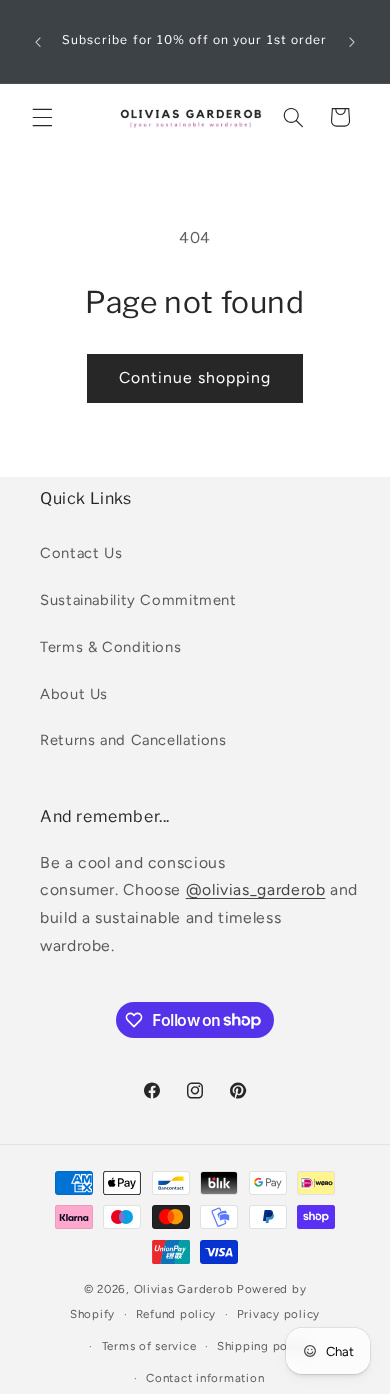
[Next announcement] (352, 42)
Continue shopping (195, 377)
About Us (74, 694)
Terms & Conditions (110, 647)
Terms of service (149, 1346)
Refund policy (176, 1314)
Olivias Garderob (184, 1289)
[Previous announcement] (38, 42)
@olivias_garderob (256, 889)
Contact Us (81, 553)
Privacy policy (278, 1314)
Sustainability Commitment (138, 600)
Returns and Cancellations (133, 740)
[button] (42, 117)
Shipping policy (263, 1346)
